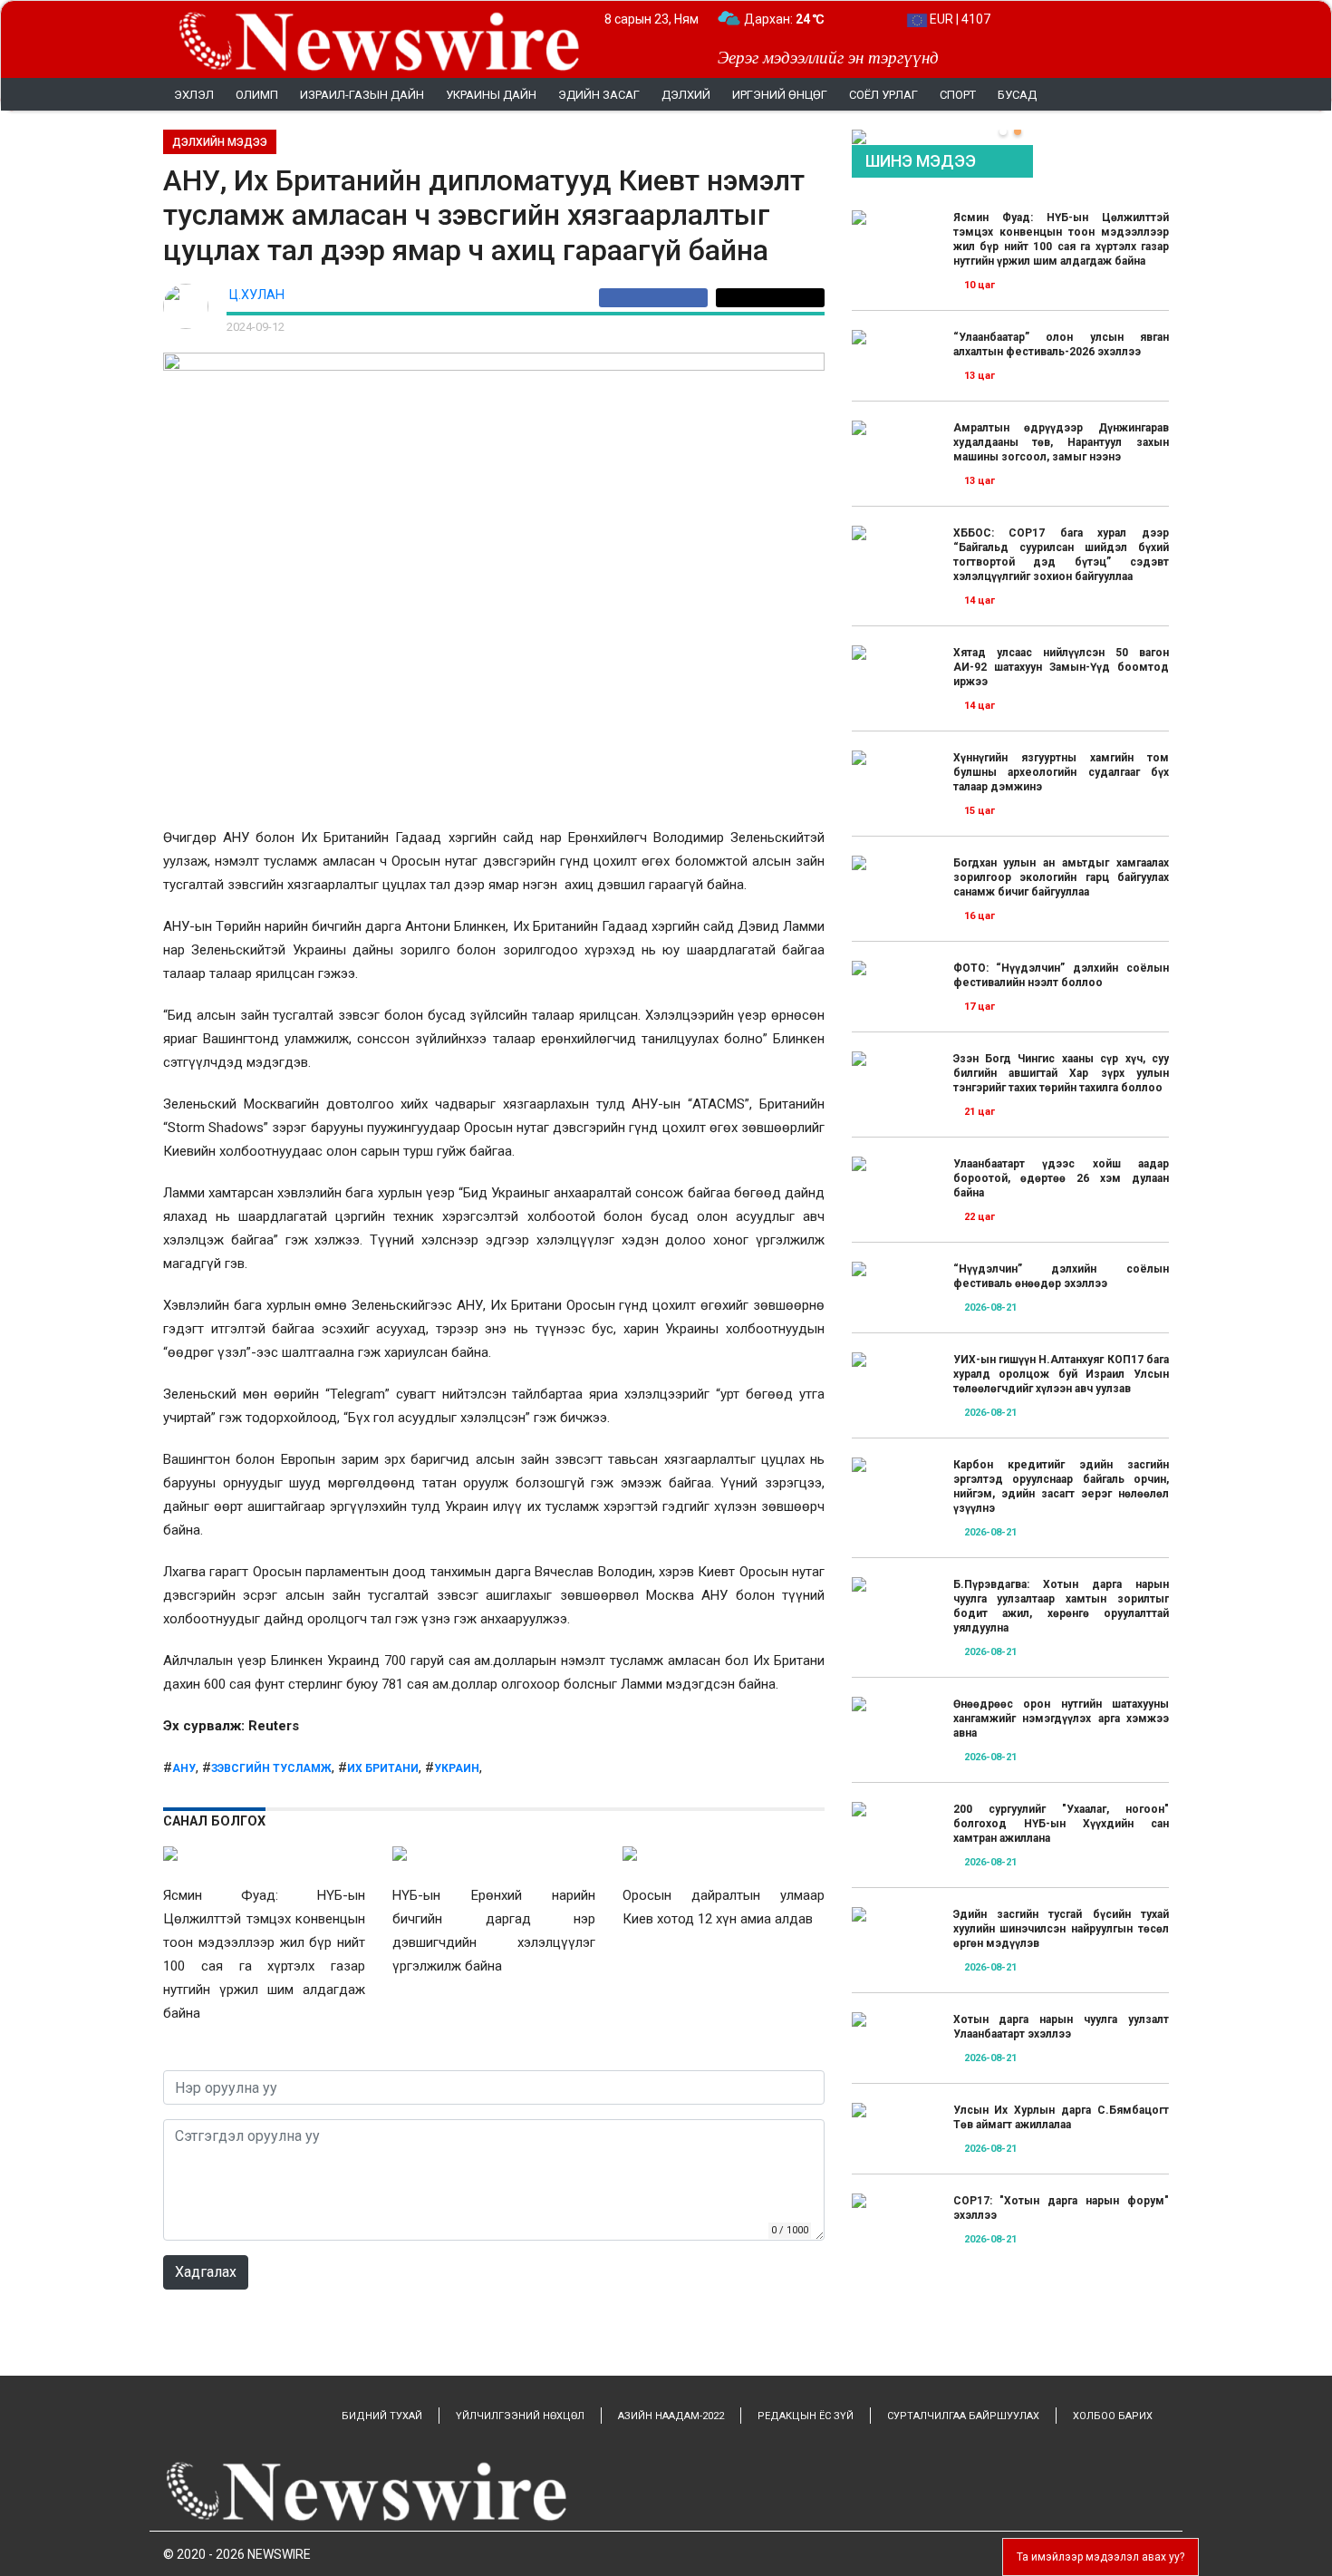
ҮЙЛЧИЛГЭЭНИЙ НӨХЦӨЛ (520, 2416)
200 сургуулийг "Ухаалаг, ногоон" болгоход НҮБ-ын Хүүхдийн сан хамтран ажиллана (1061, 1824)
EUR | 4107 (959, 19)
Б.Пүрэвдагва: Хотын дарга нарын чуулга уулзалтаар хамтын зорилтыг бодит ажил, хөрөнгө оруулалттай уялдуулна (1061, 1606)
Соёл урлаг (883, 95)
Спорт (958, 95)
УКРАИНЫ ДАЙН (491, 95)
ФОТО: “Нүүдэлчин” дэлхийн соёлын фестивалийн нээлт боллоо (1061, 975)
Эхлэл (194, 95)
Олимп (257, 95)
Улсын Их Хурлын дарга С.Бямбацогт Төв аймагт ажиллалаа (1061, 2117)
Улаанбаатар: (801, 19)
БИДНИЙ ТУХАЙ (382, 2416)
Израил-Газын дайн (362, 95)
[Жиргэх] (770, 298)
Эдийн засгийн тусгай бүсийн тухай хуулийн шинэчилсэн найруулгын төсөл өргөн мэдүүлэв (1061, 1929)
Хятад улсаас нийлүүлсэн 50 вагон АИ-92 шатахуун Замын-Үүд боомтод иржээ (1061, 667)
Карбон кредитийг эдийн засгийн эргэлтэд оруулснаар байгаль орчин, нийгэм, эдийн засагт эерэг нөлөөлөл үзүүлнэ (1061, 1487)
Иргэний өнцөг (780, 95)
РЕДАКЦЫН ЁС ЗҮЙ (806, 2416)
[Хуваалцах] (657, 298)
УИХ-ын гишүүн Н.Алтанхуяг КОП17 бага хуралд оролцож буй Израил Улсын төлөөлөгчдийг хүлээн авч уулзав (1061, 1374)
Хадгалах (206, 2272)
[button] (1003, 131)
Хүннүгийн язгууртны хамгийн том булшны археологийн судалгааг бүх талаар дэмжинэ (1061, 772)
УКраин (457, 1768)
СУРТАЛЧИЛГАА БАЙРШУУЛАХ (963, 2416)
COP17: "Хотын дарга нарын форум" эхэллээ (1061, 2208)
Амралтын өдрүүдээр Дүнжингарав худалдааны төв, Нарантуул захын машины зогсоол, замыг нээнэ (1061, 442)
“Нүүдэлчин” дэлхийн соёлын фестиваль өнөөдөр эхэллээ (1061, 1276)
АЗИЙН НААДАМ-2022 (671, 2416)
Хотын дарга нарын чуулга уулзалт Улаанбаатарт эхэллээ (1061, 2027)
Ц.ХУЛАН (257, 295)
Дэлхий (686, 95)
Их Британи (383, 1768)
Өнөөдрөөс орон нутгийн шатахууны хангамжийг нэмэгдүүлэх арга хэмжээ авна (1061, 1719)
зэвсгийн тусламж (271, 1768)
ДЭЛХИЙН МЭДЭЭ (220, 142)
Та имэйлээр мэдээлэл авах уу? (1100, 2557)
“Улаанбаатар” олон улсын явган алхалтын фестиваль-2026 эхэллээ (1061, 344)
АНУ (184, 1768)
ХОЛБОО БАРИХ (1113, 2416)
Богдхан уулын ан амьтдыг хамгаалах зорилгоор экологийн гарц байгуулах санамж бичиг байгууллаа (1061, 877)
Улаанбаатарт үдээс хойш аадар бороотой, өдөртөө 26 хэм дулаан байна (1061, 1178)
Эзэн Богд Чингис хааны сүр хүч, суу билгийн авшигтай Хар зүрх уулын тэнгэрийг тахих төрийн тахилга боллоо (1061, 1073)
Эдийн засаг (599, 95)
